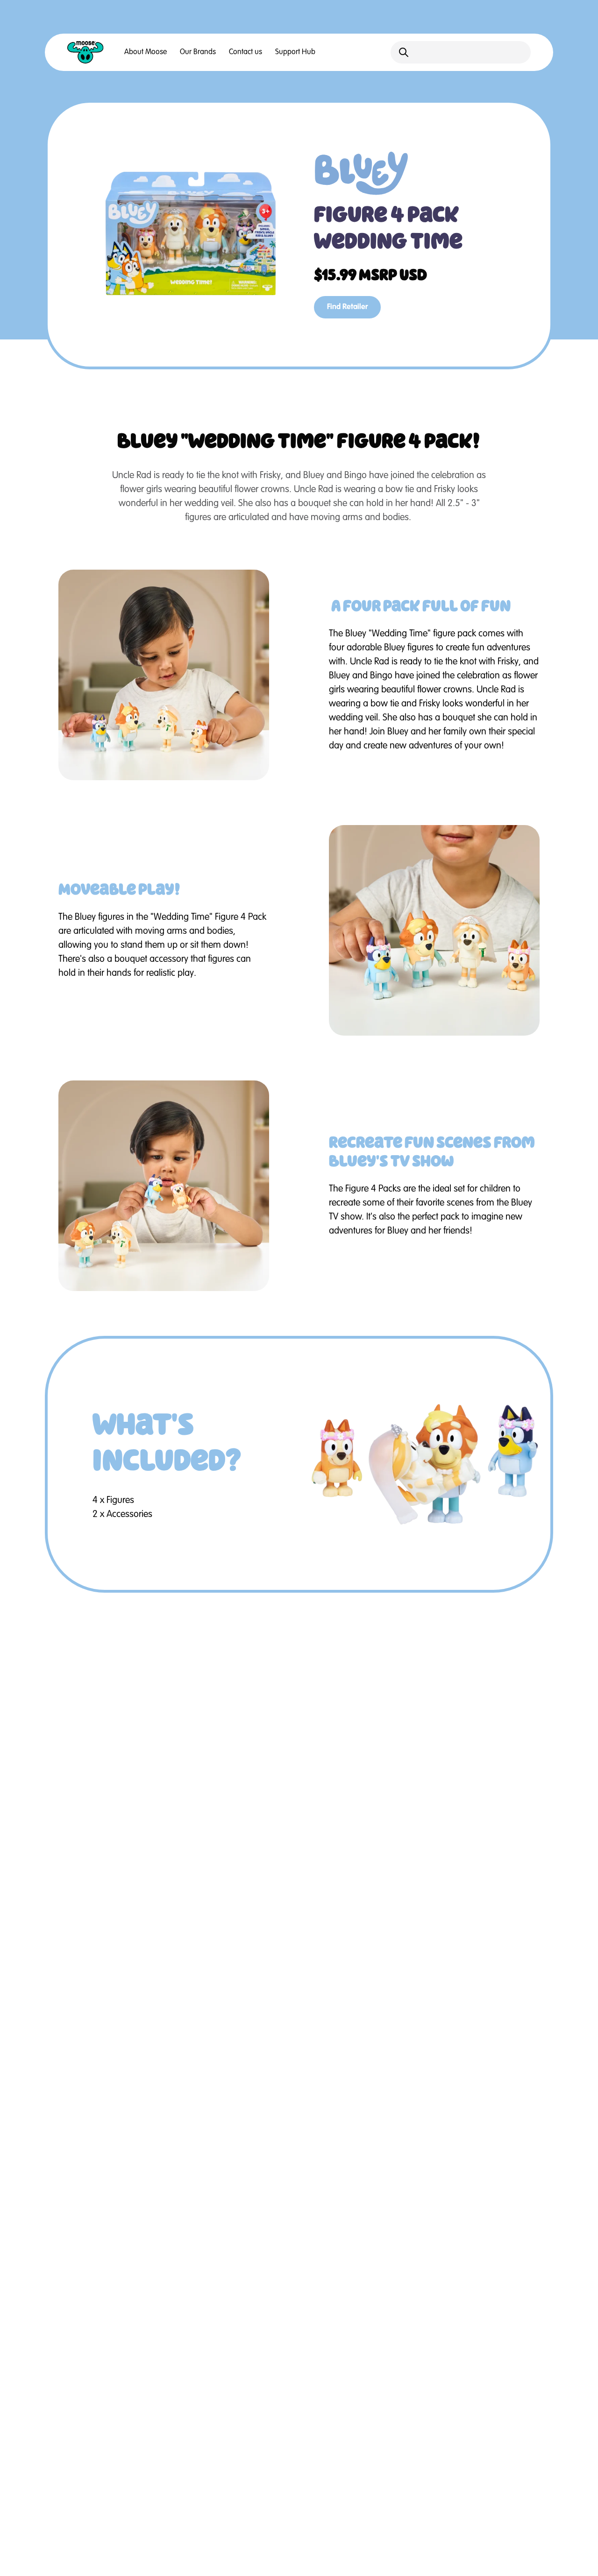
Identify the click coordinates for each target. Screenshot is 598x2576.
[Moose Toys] (85, 52)
